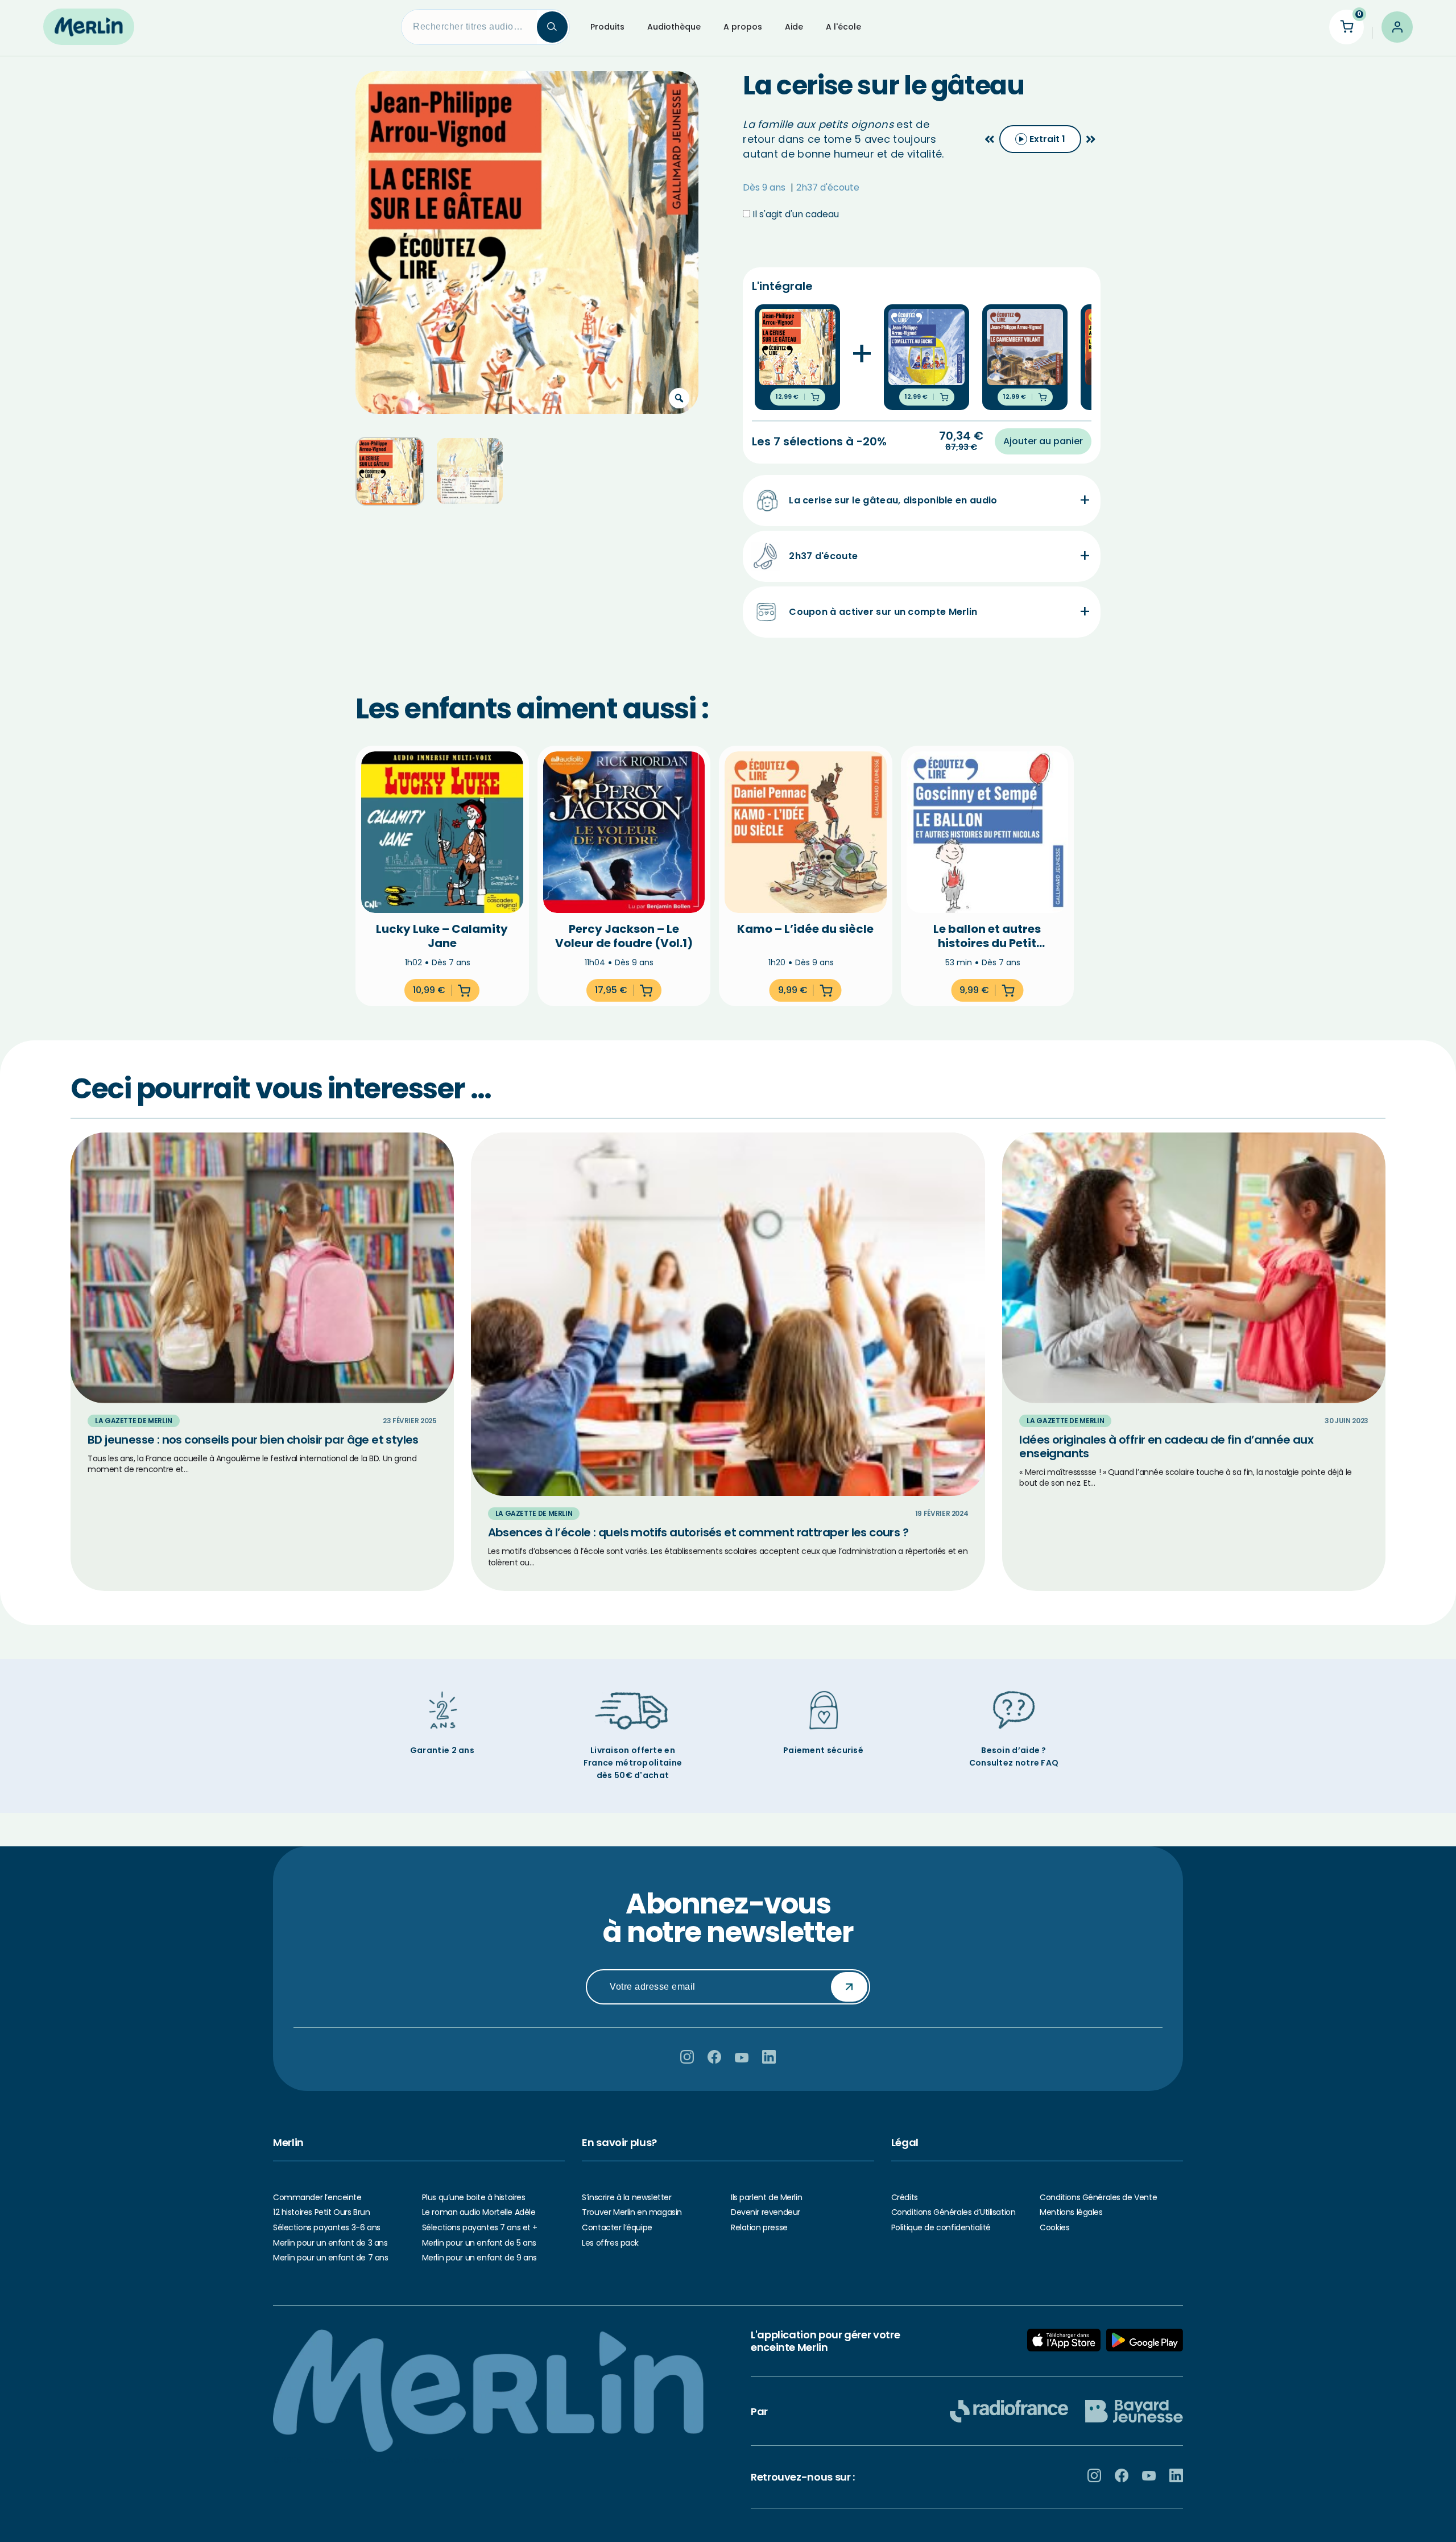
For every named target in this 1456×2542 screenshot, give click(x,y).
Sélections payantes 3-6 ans (327, 2227)
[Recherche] (552, 27)
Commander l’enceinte (317, 2197)
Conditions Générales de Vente (1098, 2197)
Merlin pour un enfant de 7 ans (330, 2258)
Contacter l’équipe (617, 2227)
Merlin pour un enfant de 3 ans (330, 2243)
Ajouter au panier (1043, 441)
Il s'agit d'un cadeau (795, 214)
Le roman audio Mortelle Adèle (479, 2212)
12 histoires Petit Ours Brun (321, 2212)
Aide (794, 27)
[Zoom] (679, 398)
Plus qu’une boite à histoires (474, 2197)
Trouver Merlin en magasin (632, 2212)
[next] (1091, 139)
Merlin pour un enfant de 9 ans (479, 2258)
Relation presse (759, 2227)
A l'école (843, 27)
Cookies (1054, 2227)
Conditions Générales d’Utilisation (954, 2212)
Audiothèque (674, 27)
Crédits (905, 2197)
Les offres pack (610, 2243)
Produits (607, 27)
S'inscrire (849, 1986)
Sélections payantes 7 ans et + (480, 2227)
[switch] (1040, 139)
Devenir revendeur (766, 2212)
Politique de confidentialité (941, 2227)
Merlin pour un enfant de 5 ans (479, 2243)
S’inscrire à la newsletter (626, 2197)
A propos (743, 27)
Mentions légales (1071, 2212)
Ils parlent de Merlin (766, 2197)
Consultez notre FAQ (1014, 1763)
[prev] (990, 139)
